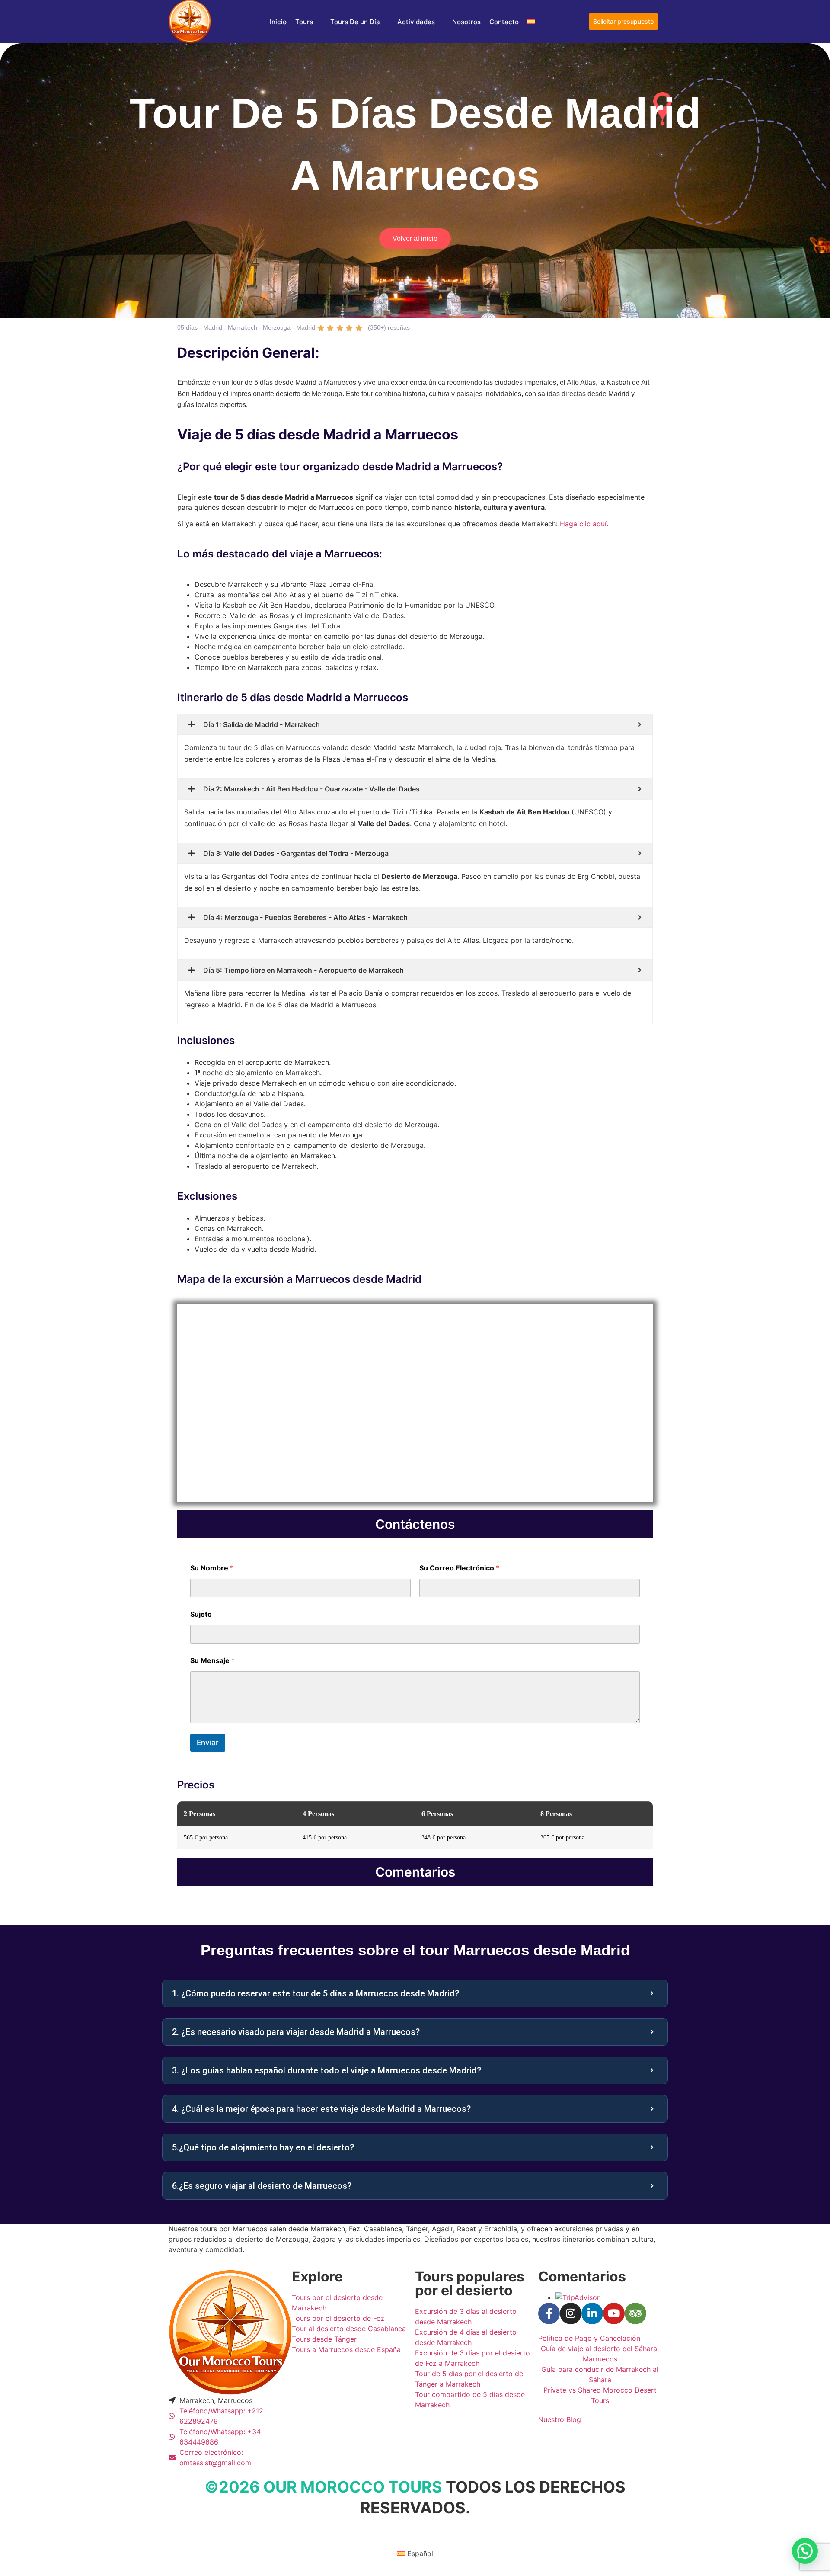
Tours (304, 22)
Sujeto (201, 1614)
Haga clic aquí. (584, 524)
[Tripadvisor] (635, 2313)
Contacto (504, 22)
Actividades (416, 22)
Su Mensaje (212, 1661)
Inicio (278, 22)
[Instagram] (571, 2313)
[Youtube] (614, 2313)
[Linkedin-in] (592, 2313)
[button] (805, 2551)
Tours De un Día (355, 22)
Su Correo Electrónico (459, 1568)
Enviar (208, 1743)
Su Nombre (212, 1568)
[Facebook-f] (549, 2313)
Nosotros (466, 22)
